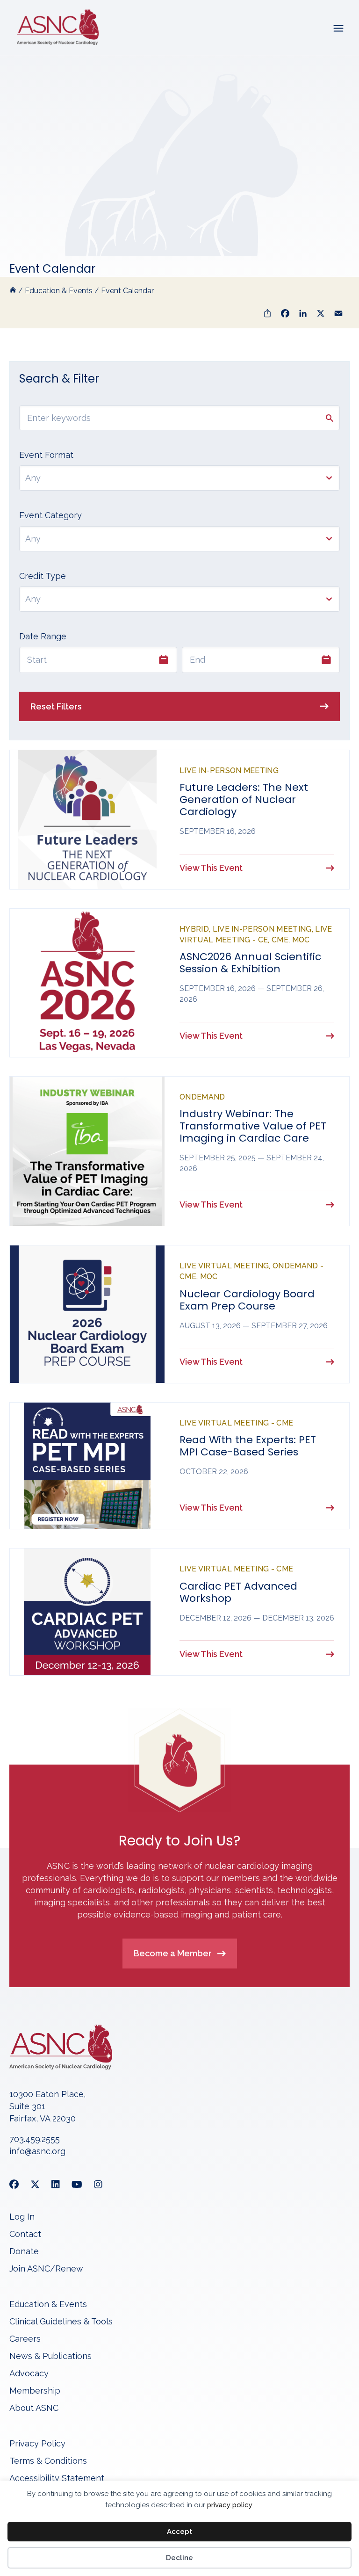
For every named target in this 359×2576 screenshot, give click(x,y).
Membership (35, 2391)
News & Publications (50, 2356)
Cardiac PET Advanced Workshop (238, 1592)
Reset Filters (56, 706)
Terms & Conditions (48, 2461)
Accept (179, 2532)
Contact (25, 2234)
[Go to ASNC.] (13, 291)
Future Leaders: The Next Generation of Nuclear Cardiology (244, 800)
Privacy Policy (37, 2444)
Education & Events (48, 2305)
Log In (22, 2217)
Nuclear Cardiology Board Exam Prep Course (247, 1300)
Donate (24, 2252)
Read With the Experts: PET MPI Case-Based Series (248, 1446)
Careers (25, 2339)
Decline (179, 2558)
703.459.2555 (35, 2139)
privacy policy (230, 2505)
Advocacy (29, 2374)
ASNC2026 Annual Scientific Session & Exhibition (250, 963)
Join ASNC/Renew (46, 2269)
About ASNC (34, 2408)
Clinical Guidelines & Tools (61, 2322)
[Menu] (338, 27)
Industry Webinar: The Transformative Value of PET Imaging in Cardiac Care (253, 1126)
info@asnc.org (37, 2151)
